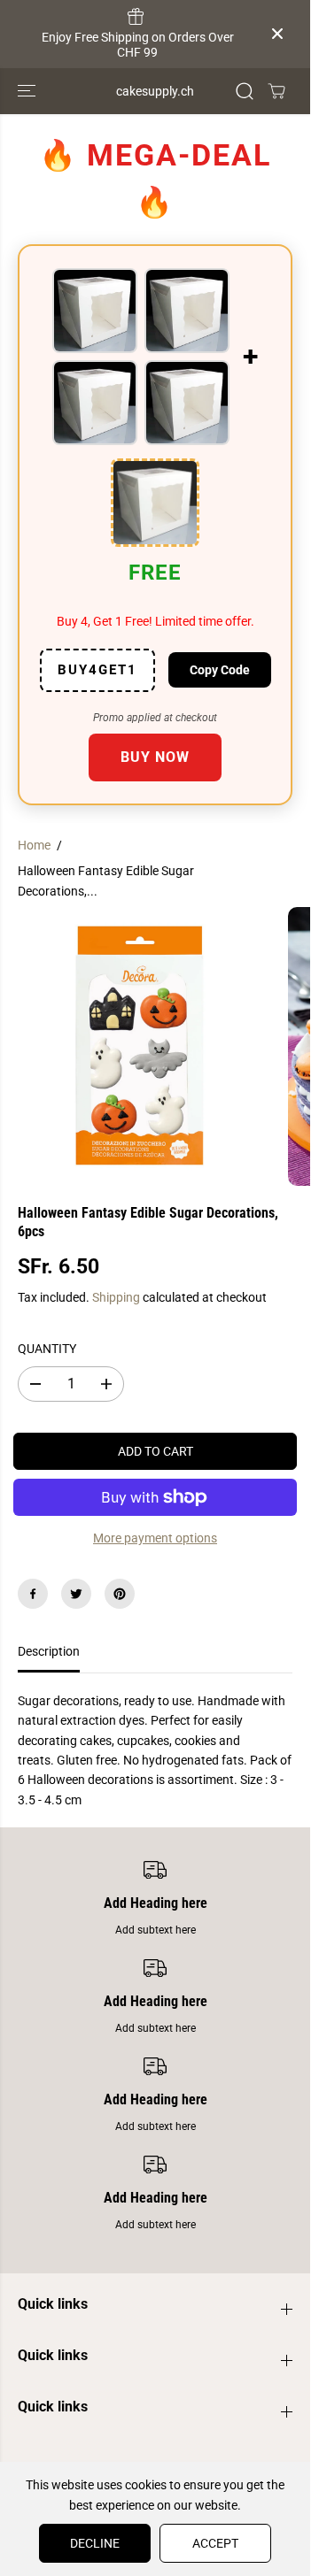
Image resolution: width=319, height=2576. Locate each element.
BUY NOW (155, 757)
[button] (28, 91)
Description (49, 1651)
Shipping (116, 1297)
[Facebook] (33, 1594)
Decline (95, 2543)
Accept (215, 2543)
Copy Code (220, 670)
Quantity (47, 1349)
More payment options (155, 1538)
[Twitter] (76, 1594)
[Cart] (276, 91)
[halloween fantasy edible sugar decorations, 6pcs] (140, 1046)
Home (34, 845)
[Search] (245, 91)
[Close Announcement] (277, 34)
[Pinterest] (120, 1594)
